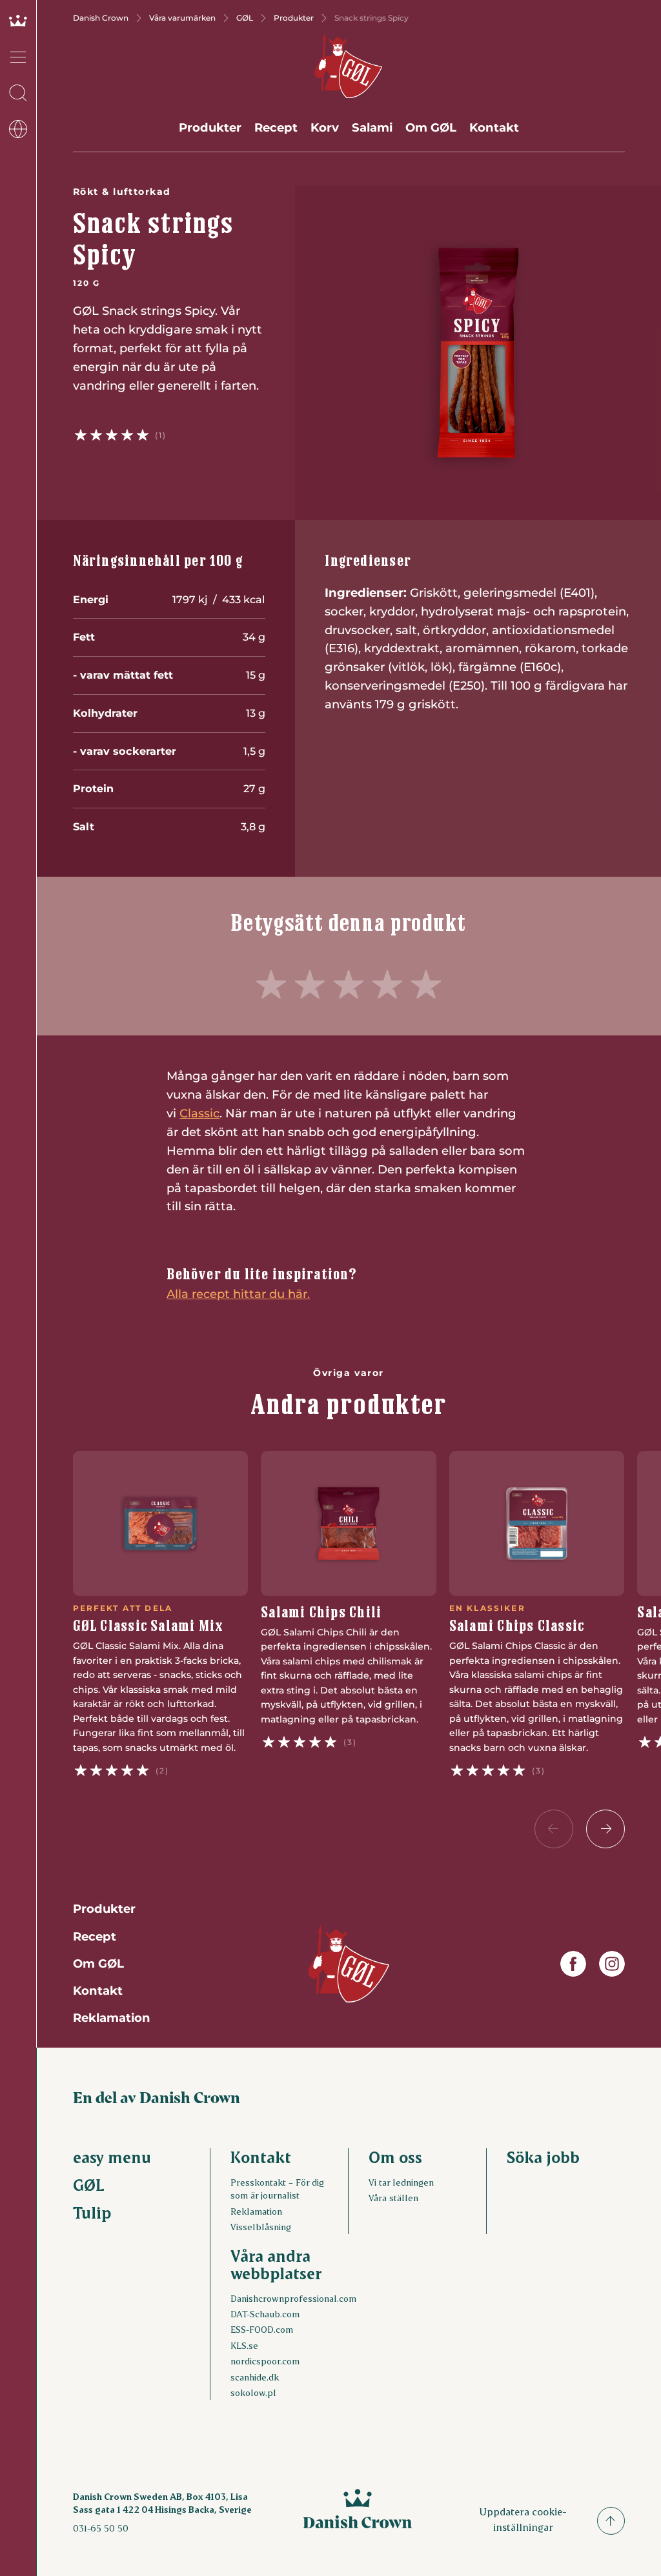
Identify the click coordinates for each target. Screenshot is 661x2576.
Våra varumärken (182, 18)
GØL (245, 18)
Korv (325, 127)
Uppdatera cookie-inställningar (523, 2519)
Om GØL (431, 127)
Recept (276, 127)
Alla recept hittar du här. (238, 1294)
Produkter (294, 18)
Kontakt (494, 127)
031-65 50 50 (101, 2528)
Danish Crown (101, 18)
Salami (372, 127)
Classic (199, 1113)
